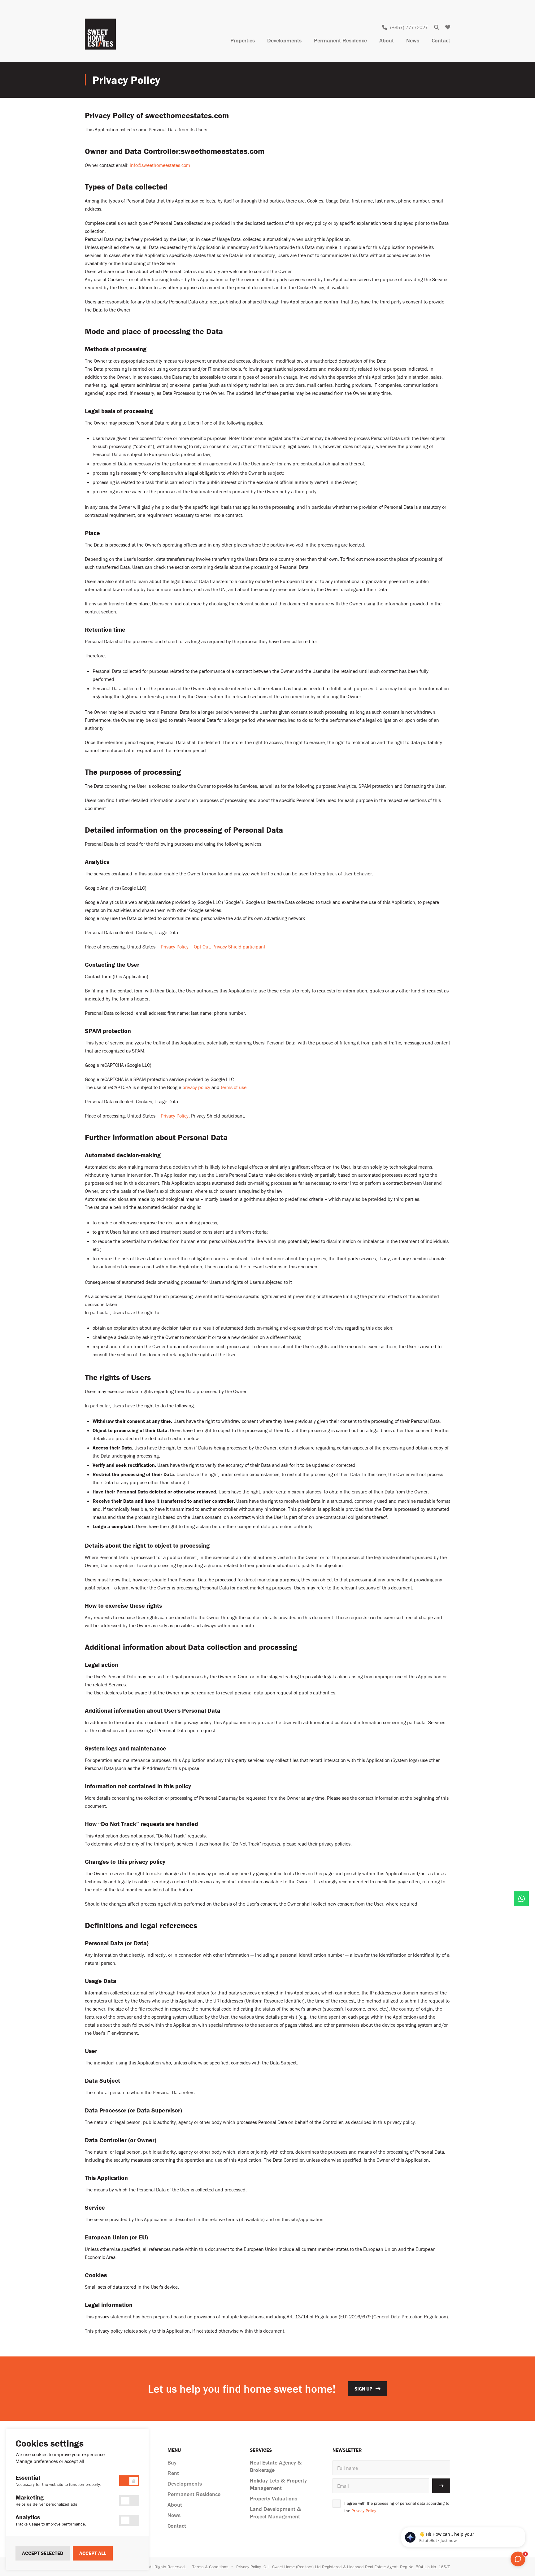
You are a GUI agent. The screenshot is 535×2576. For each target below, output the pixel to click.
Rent (173, 2473)
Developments (284, 40)
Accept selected (43, 2553)
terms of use (234, 1087)
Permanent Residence (340, 40)
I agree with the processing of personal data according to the (397, 2507)
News (413, 40)
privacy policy (196, 1087)
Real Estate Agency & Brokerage (276, 2466)
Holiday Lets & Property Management (278, 2484)
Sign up (363, 2389)
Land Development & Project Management (275, 2513)
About (387, 40)
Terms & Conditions (210, 2567)
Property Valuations (274, 2498)
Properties (243, 40)
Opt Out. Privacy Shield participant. (230, 947)
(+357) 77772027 (409, 27)
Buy (172, 2463)
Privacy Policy (175, 947)
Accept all (93, 2553)
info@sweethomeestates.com (160, 165)
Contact (441, 40)
